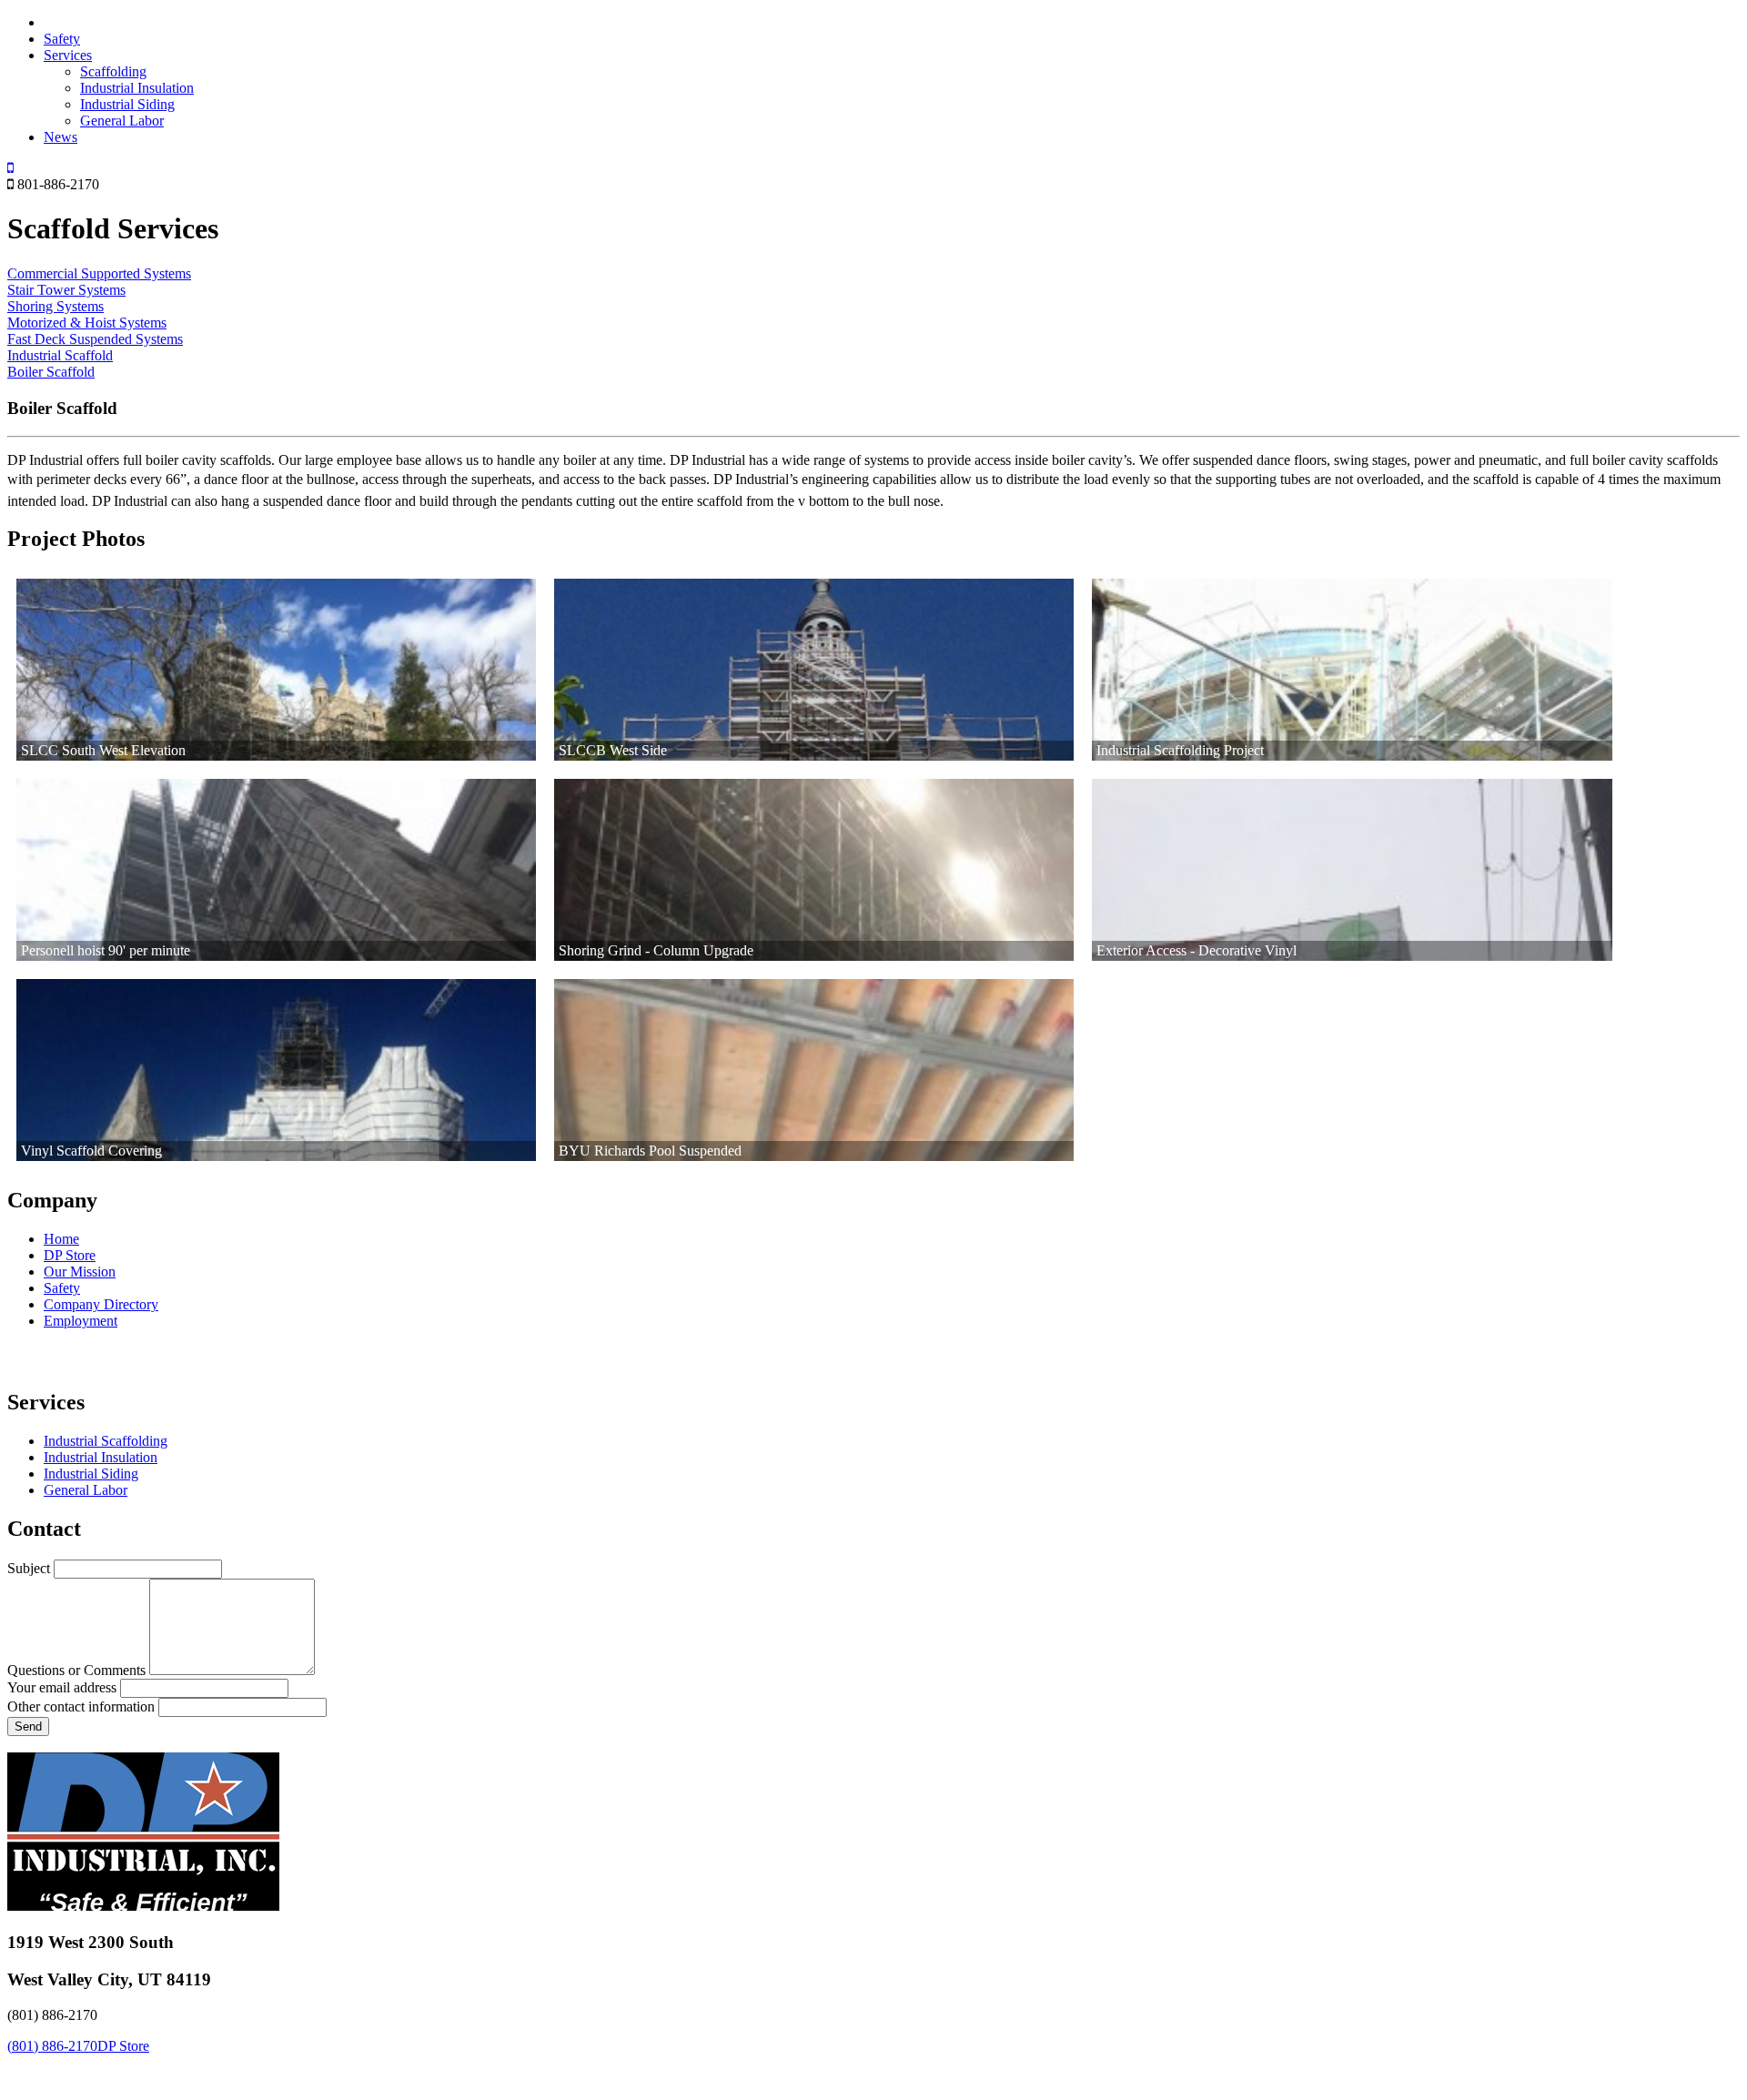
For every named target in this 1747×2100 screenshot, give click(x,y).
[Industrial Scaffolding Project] (1352, 670)
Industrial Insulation (137, 88)
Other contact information (81, 1706)
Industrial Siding (127, 104)
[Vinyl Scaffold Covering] (276, 1070)
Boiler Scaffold (51, 372)
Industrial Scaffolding (106, 1441)
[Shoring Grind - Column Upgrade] (814, 870)
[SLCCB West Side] (814, 670)
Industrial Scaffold (60, 355)
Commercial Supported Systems (99, 273)
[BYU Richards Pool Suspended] (814, 1070)
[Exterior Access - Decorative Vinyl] (1352, 870)
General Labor (122, 121)
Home (61, 1239)
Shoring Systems (56, 306)
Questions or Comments (76, 1670)
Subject (29, 1568)
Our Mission (80, 1272)
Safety (62, 39)
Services (68, 55)
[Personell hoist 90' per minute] (276, 870)
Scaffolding (113, 71)
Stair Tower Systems (66, 290)
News (61, 137)
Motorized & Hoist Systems (87, 323)
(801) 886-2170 (52, 2046)
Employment (81, 1321)
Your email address (62, 1687)
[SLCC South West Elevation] (276, 670)
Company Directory (101, 1304)
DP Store (70, 1255)
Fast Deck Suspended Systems (95, 339)
